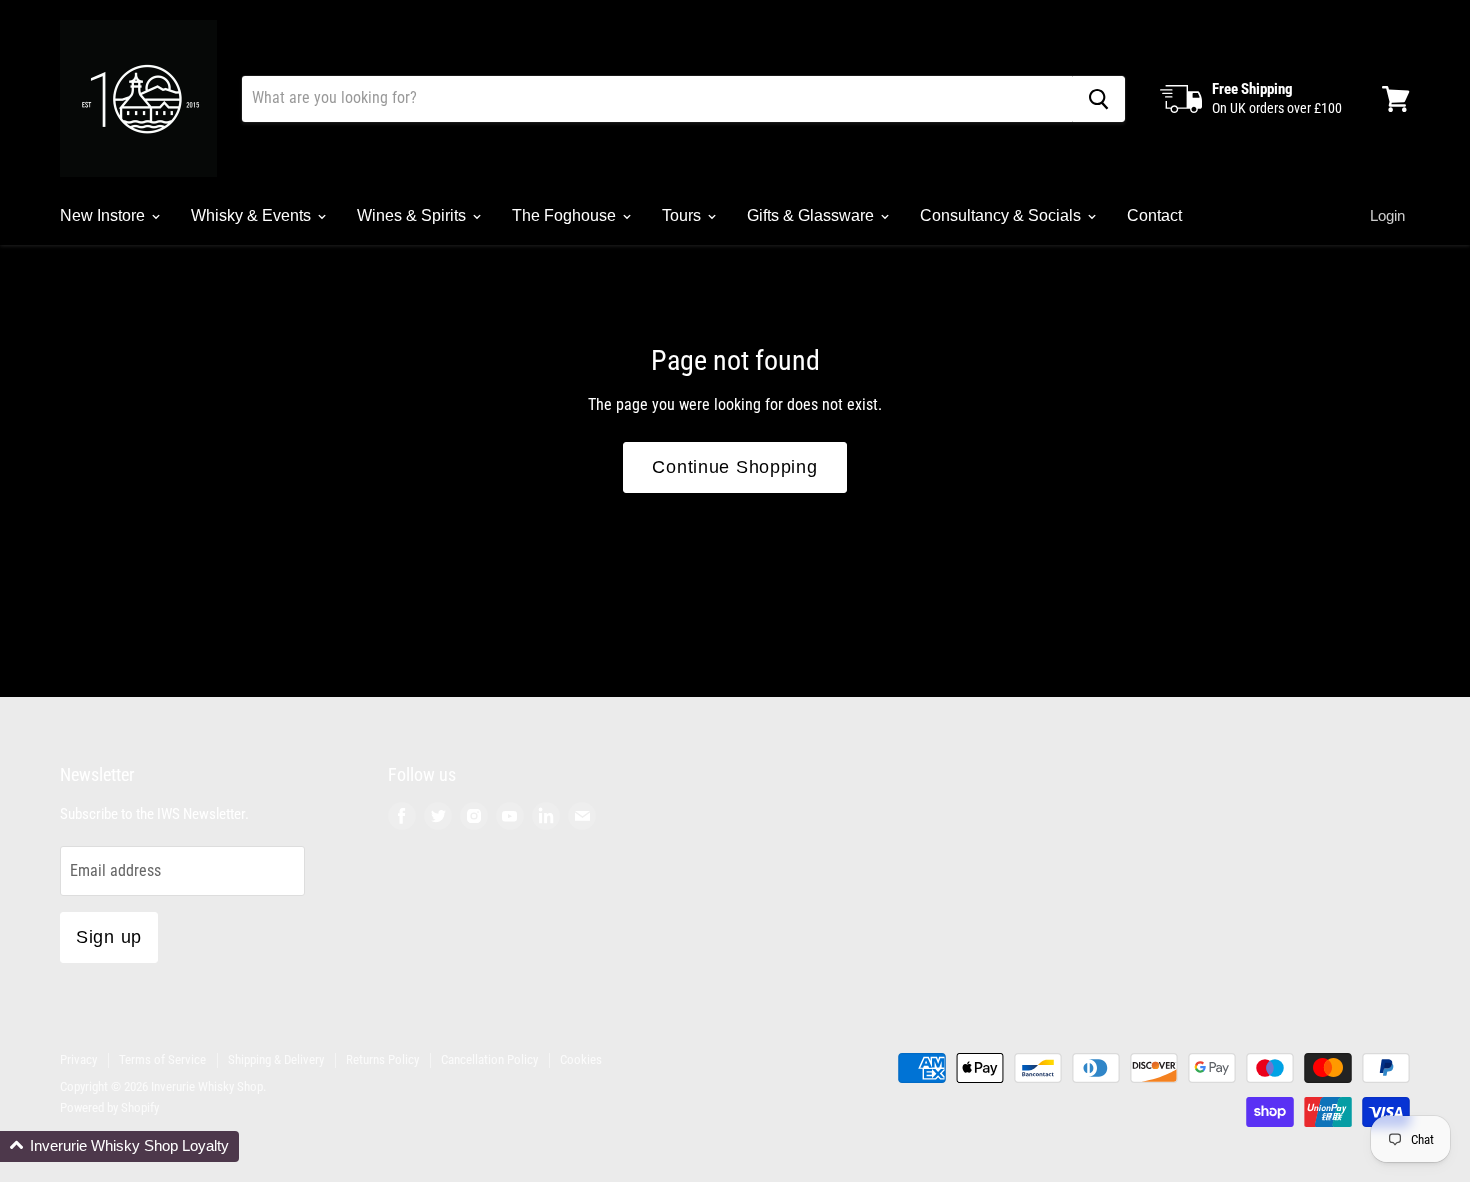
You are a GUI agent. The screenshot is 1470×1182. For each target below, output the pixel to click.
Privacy (78, 1059)
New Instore (104, 215)
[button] (119, 1146)
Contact (1154, 215)
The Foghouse (566, 215)
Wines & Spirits (413, 215)
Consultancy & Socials (1002, 215)
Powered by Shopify (109, 1107)
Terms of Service (162, 1059)
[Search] (1098, 99)
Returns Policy (382, 1059)
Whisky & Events (253, 215)
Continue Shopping (734, 467)
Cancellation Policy (489, 1059)
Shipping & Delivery (276, 1059)
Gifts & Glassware (812, 215)
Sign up (109, 937)
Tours (683, 215)
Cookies (581, 1059)
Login (1387, 215)
